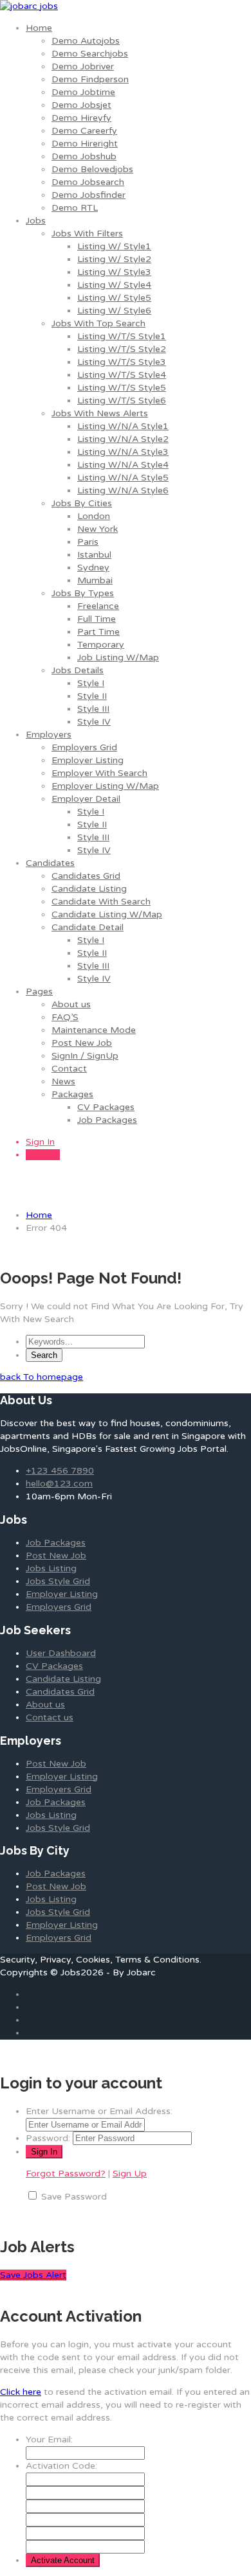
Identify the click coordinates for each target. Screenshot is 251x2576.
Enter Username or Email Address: (99, 2111)
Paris (88, 542)
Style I (91, 683)
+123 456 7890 (60, 1471)
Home (39, 28)
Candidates (50, 863)
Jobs (36, 221)
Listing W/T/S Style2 (122, 349)
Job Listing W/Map (118, 657)
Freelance (98, 606)
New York (98, 529)
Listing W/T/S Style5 (122, 388)
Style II (92, 696)
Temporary (101, 645)
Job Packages (107, 1120)
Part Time (98, 632)
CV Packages (106, 1107)
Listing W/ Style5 (114, 298)
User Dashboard (61, 1653)
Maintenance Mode (94, 1030)
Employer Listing (88, 760)
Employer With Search (99, 773)
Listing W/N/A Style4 (123, 465)
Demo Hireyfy (81, 118)
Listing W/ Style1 (114, 246)
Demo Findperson (90, 79)
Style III (93, 709)
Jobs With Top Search (98, 323)
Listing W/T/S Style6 (122, 401)
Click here (21, 2392)
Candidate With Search (101, 902)
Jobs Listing (51, 1568)
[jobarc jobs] (29, 6)
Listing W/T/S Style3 (122, 362)
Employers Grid (84, 747)
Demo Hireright (85, 144)
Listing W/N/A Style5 (123, 478)
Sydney (93, 568)
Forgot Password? (66, 2174)
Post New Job (82, 1043)
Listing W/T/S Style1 (122, 336)
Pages (39, 992)
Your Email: (49, 2439)
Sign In (40, 1142)
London (94, 516)
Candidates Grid (86, 876)
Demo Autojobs (86, 41)
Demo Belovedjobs (92, 169)
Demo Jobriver (83, 66)
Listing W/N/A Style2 (123, 439)
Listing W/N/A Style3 (123, 452)
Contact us (50, 1717)
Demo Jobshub (84, 156)
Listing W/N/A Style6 (123, 490)
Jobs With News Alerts (100, 413)
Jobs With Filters (87, 234)
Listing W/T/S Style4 (122, 375)
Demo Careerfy (84, 131)
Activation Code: (61, 2466)
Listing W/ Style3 (114, 272)
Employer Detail (86, 799)
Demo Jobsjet (81, 105)
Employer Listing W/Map (105, 786)
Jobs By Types (83, 593)
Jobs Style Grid (58, 1581)
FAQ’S (65, 1017)
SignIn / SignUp (85, 1056)
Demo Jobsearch (88, 182)
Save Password (74, 2197)
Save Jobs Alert (33, 2275)
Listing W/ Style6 (114, 311)
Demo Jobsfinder (88, 195)
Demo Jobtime (83, 92)
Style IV (94, 722)
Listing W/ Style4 (114, 285)
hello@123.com (59, 1484)
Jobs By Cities (82, 503)
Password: (48, 2138)
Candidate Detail (88, 927)
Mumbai (95, 580)
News (63, 1081)
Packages (72, 1094)
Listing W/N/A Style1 (123, 426)
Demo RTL (75, 208)
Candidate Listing (89, 889)
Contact (69, 1069)
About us (71, 1004)
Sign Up (43, 1155)
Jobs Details (78, 670)
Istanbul (94, 555)
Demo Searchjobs (90, 54)
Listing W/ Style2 (114, 259)
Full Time (97, 619)
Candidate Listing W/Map (107, 914)
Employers (49, 735)
